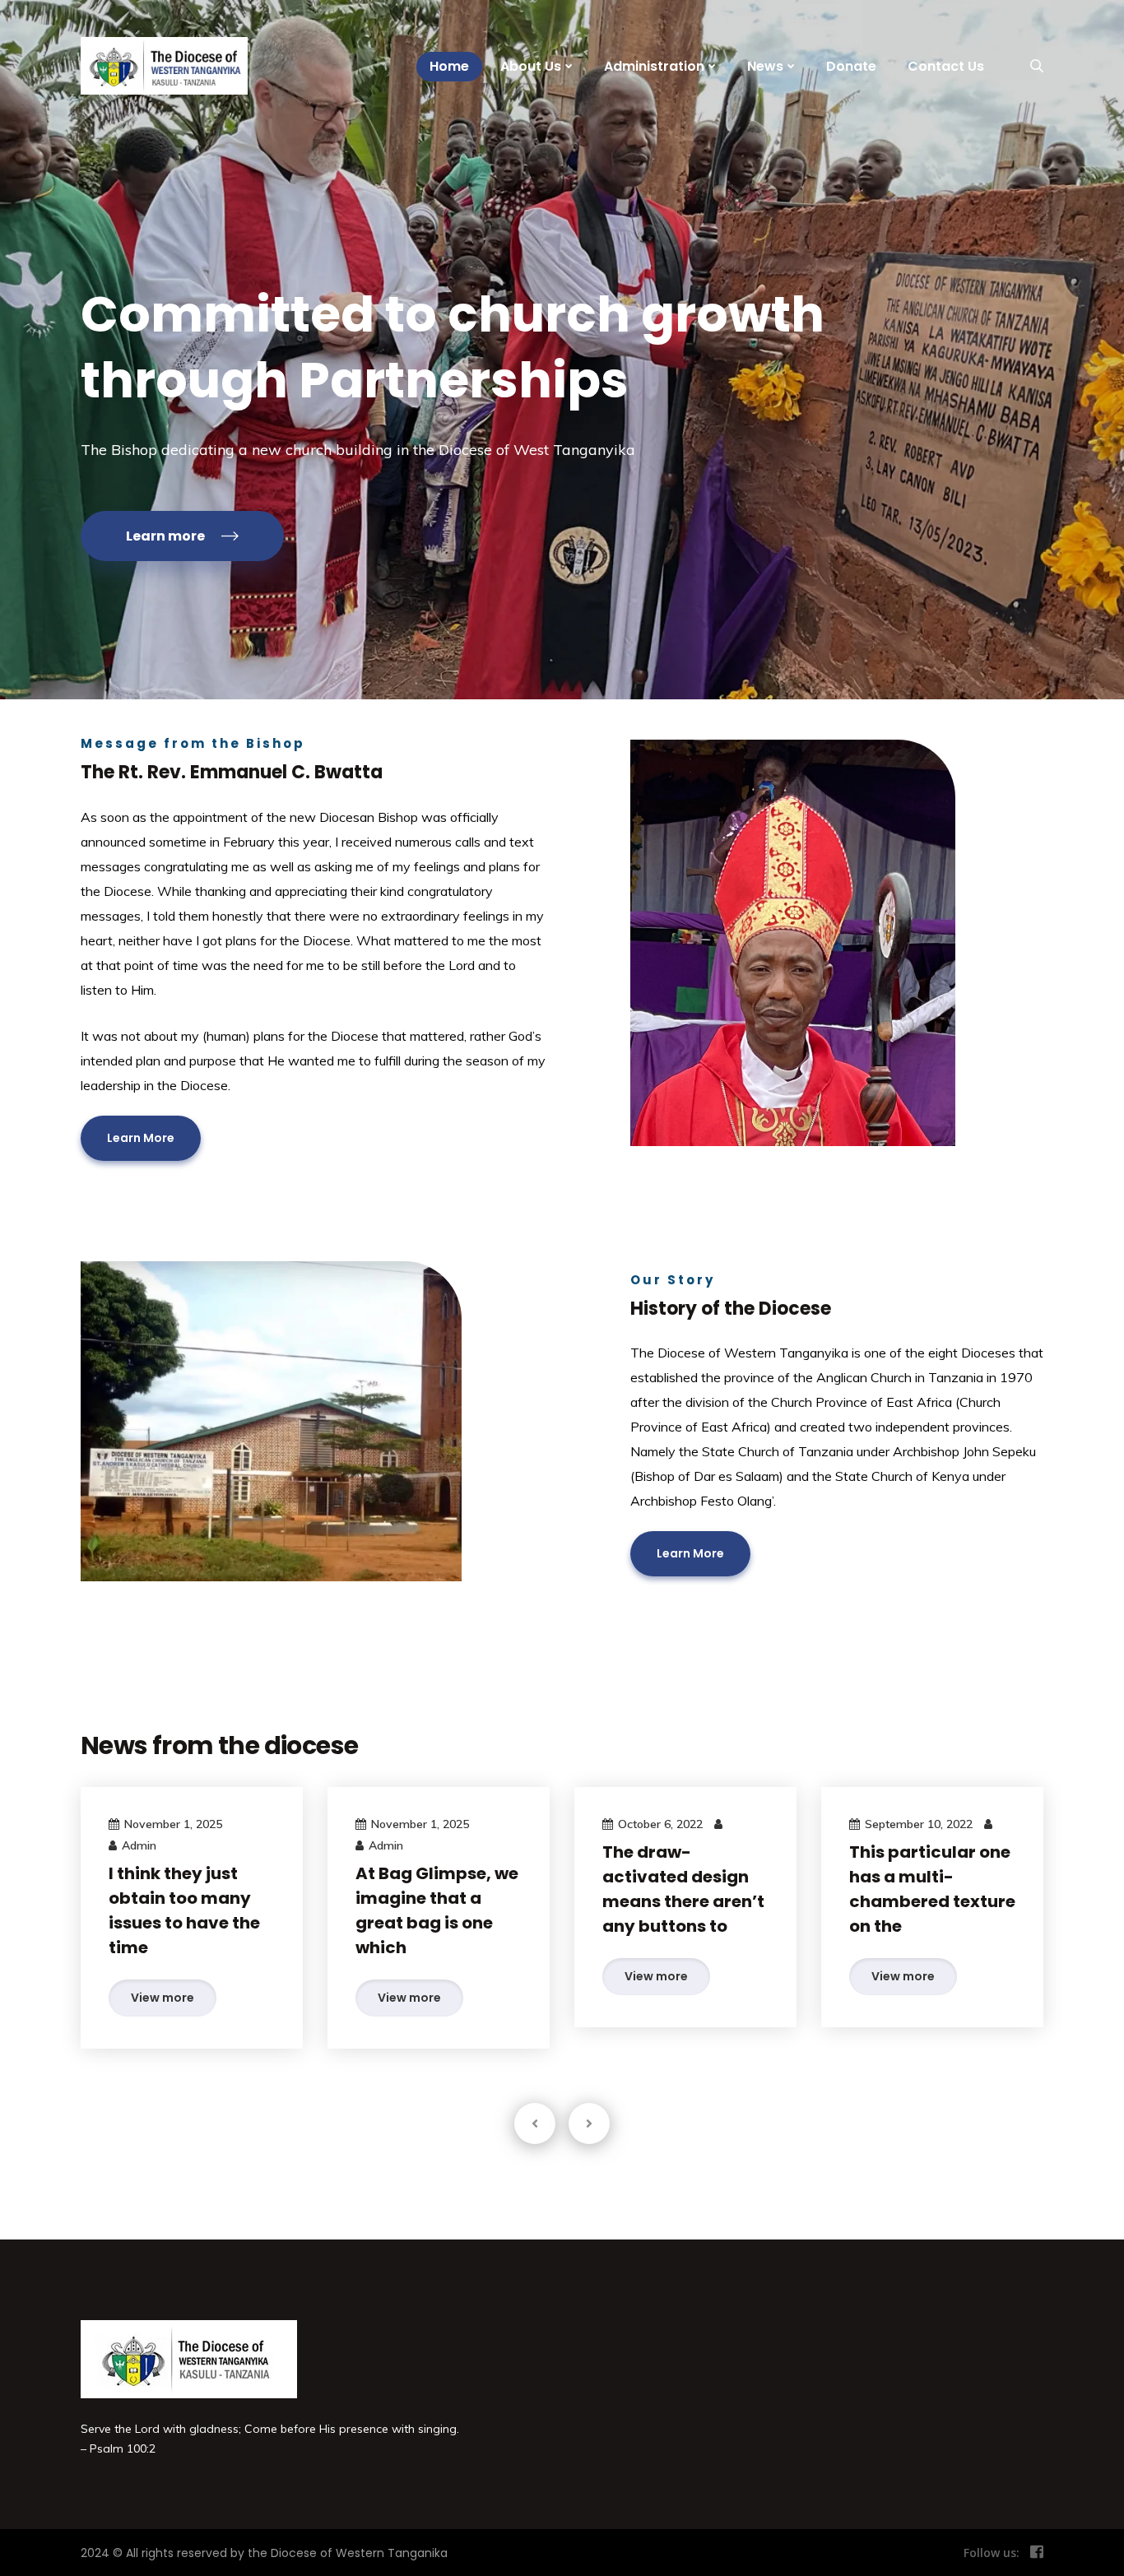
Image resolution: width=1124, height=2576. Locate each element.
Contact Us (946, 66)
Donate (851, 66)
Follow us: (992, 2553)
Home (449, 66)
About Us (531, 66)
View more (163, 1998)
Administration (654, 66)
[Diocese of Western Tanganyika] (160, 66)
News (765, 66)
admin (139, 1845)
